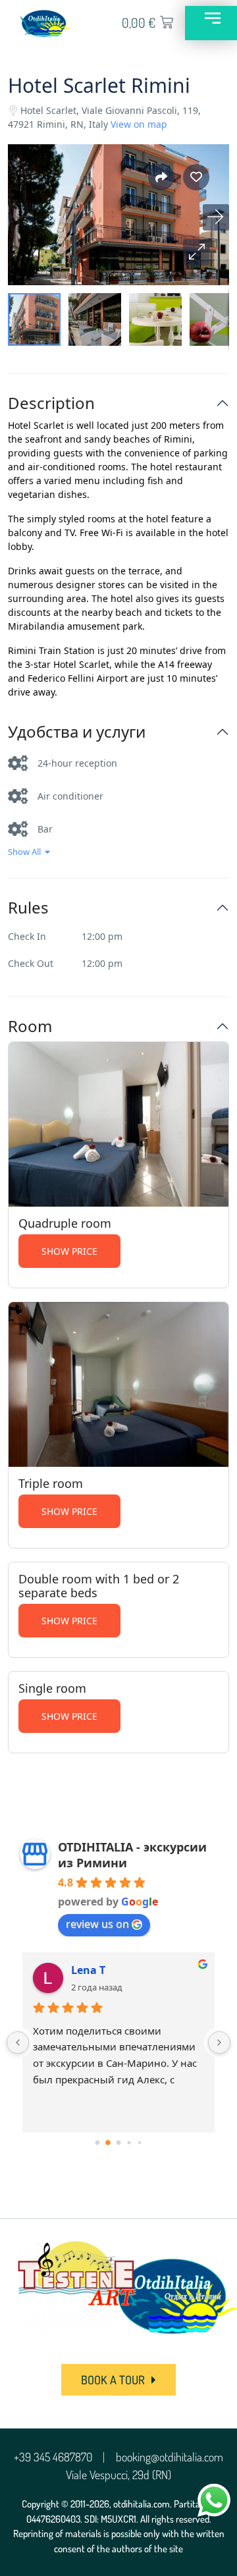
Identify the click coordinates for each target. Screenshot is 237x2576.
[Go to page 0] (98, 2142)
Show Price (69, 1251)
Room (30, 1027)
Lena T (88, 1970)
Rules (28, 908)
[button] (196, 252)
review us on (97, 1924)
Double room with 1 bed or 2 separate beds (99, 1586)
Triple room (51, 1483)
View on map (139, 124)
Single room (52, 1688)
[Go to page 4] (140, 2142)
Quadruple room (65, 1223)
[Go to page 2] (119, 2142)
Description (51, 403)
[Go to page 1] (108, 2143)
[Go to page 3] (129, 2142)
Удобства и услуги (77, 732)
